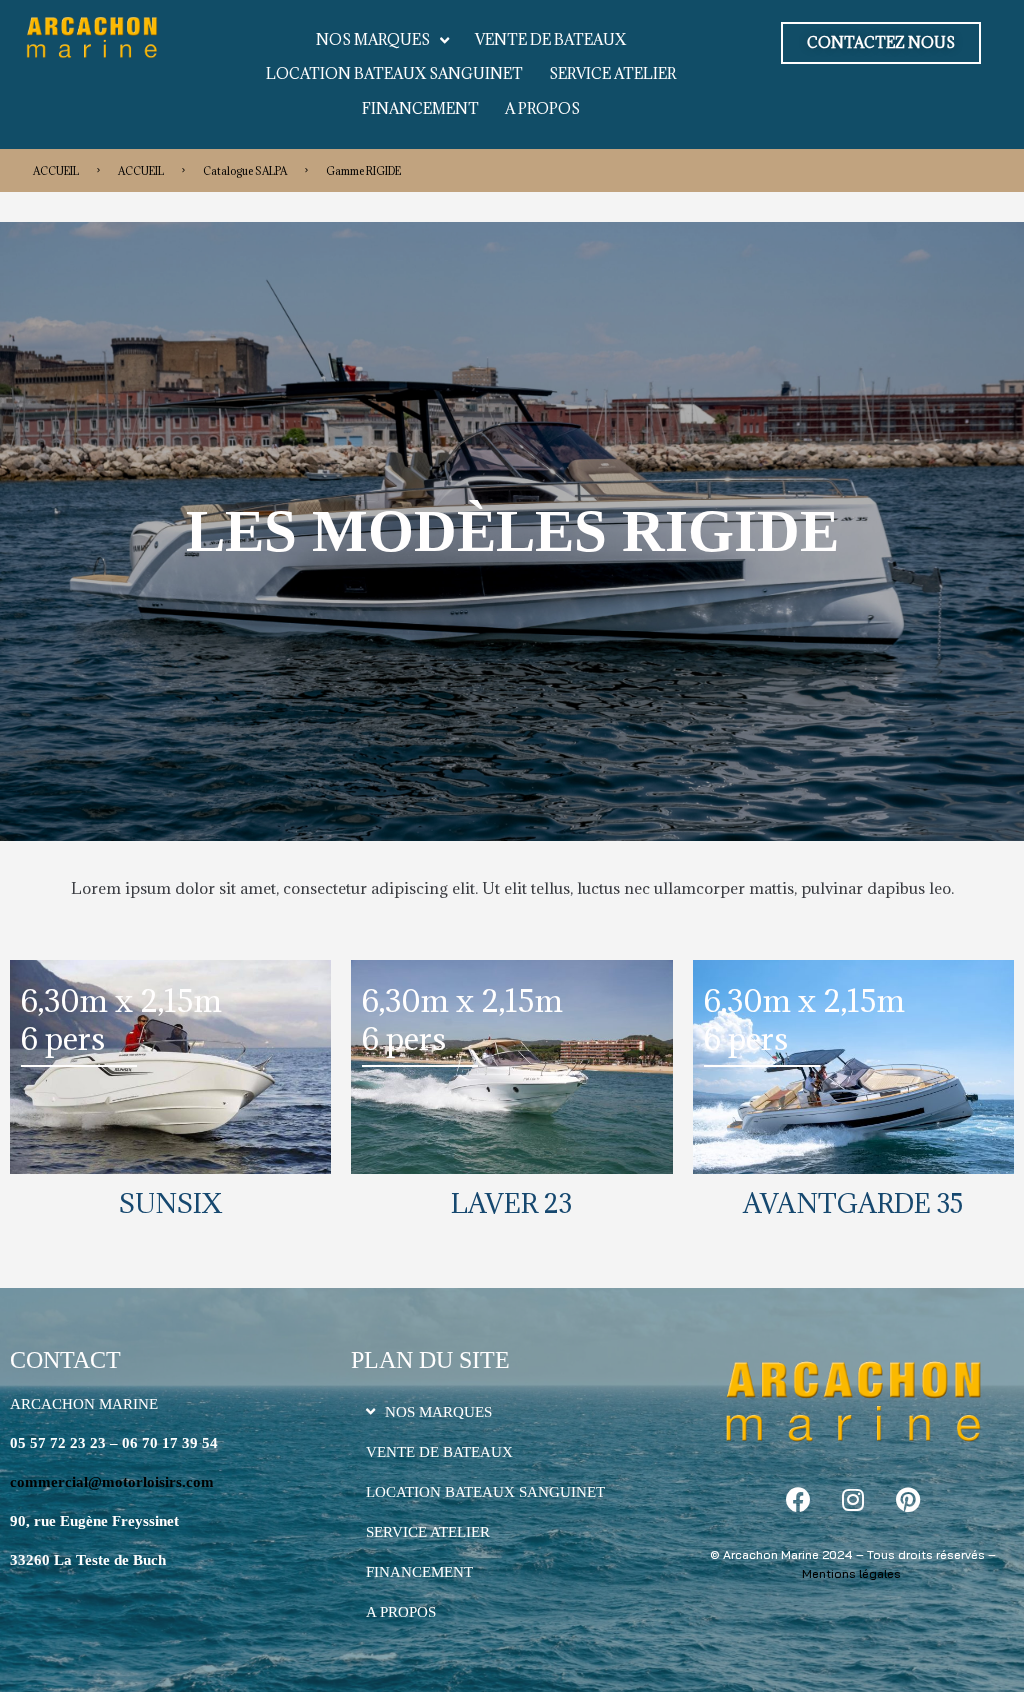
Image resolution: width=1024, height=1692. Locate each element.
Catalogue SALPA (245, 171)
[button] (881, 43)
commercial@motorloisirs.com (112, 1482)
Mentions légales (851, 1573)
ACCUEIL (56, 171)
